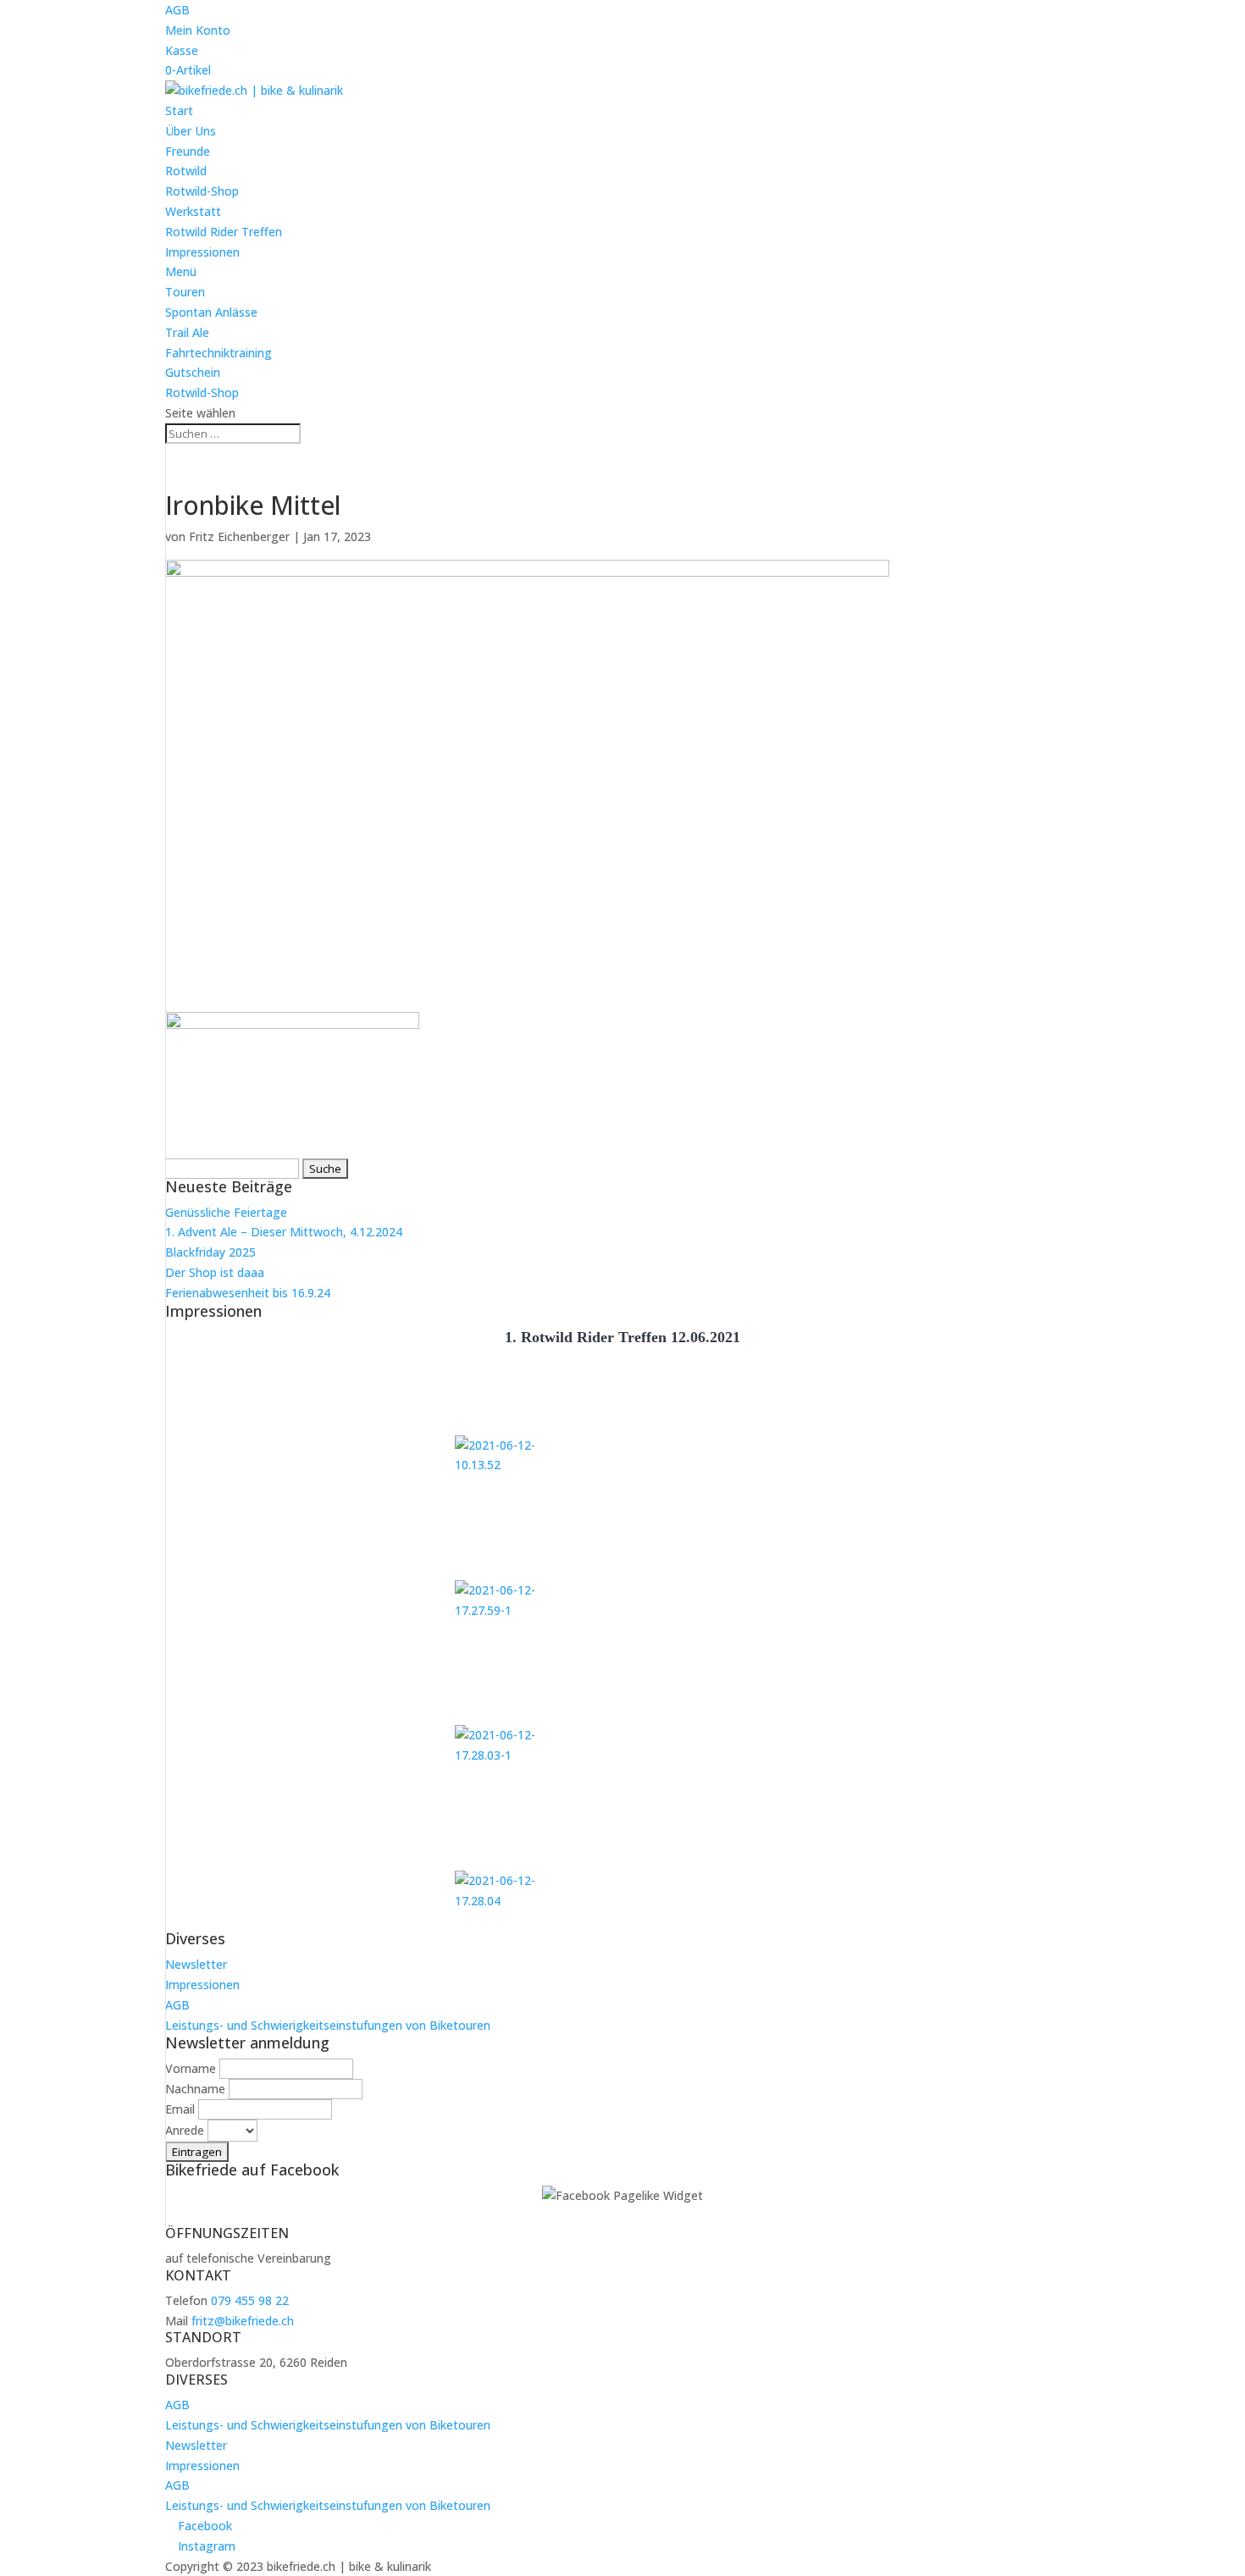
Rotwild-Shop (202, 191)
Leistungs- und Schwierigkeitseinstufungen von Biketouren (328, 2025)
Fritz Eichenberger (239, 536)
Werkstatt (193, 211)
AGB (177, 10)
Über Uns (191, 131)
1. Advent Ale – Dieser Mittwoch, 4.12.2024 (284, 1232)
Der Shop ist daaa (215, 1272)
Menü (181, 271)
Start (179, 111)
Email (180, 2109)
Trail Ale (187, 332)
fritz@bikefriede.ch (243, 2321)
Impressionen (202, 252)
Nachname (195, 2089)
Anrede (185, 2130)
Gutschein (193, 372)
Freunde (188, 151)
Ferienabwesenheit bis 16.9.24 (248, 1293)
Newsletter (196, 1964)
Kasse (182, 50)
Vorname (191, 2068)
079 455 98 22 (250, 2300)
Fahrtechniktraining (219, 353)
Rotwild (186, 171)
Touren (185, 292)
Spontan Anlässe (211, 312)
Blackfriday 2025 (210, 1252)
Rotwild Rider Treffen (224, 232)
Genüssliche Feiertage (226, 1212)
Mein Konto (198, 30)
